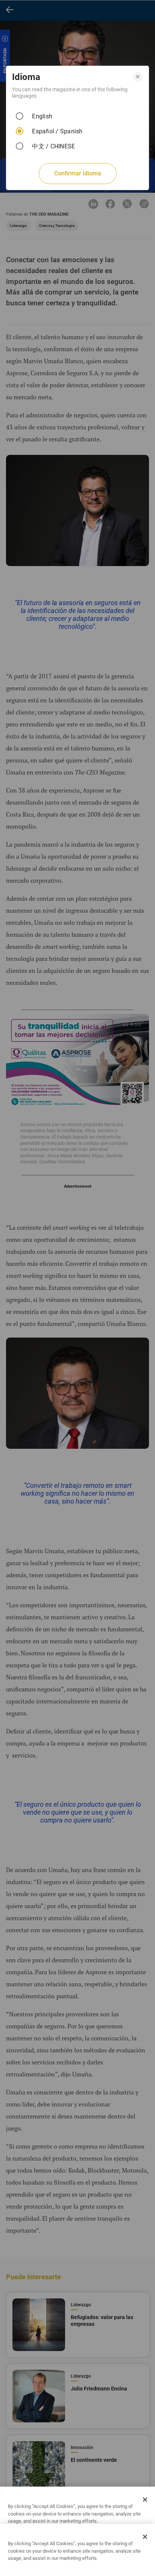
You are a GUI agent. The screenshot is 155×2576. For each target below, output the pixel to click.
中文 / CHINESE (53, 146)
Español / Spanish (57, 131)
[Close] (145, 2499)
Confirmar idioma (78, 173)
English (42, 116)
